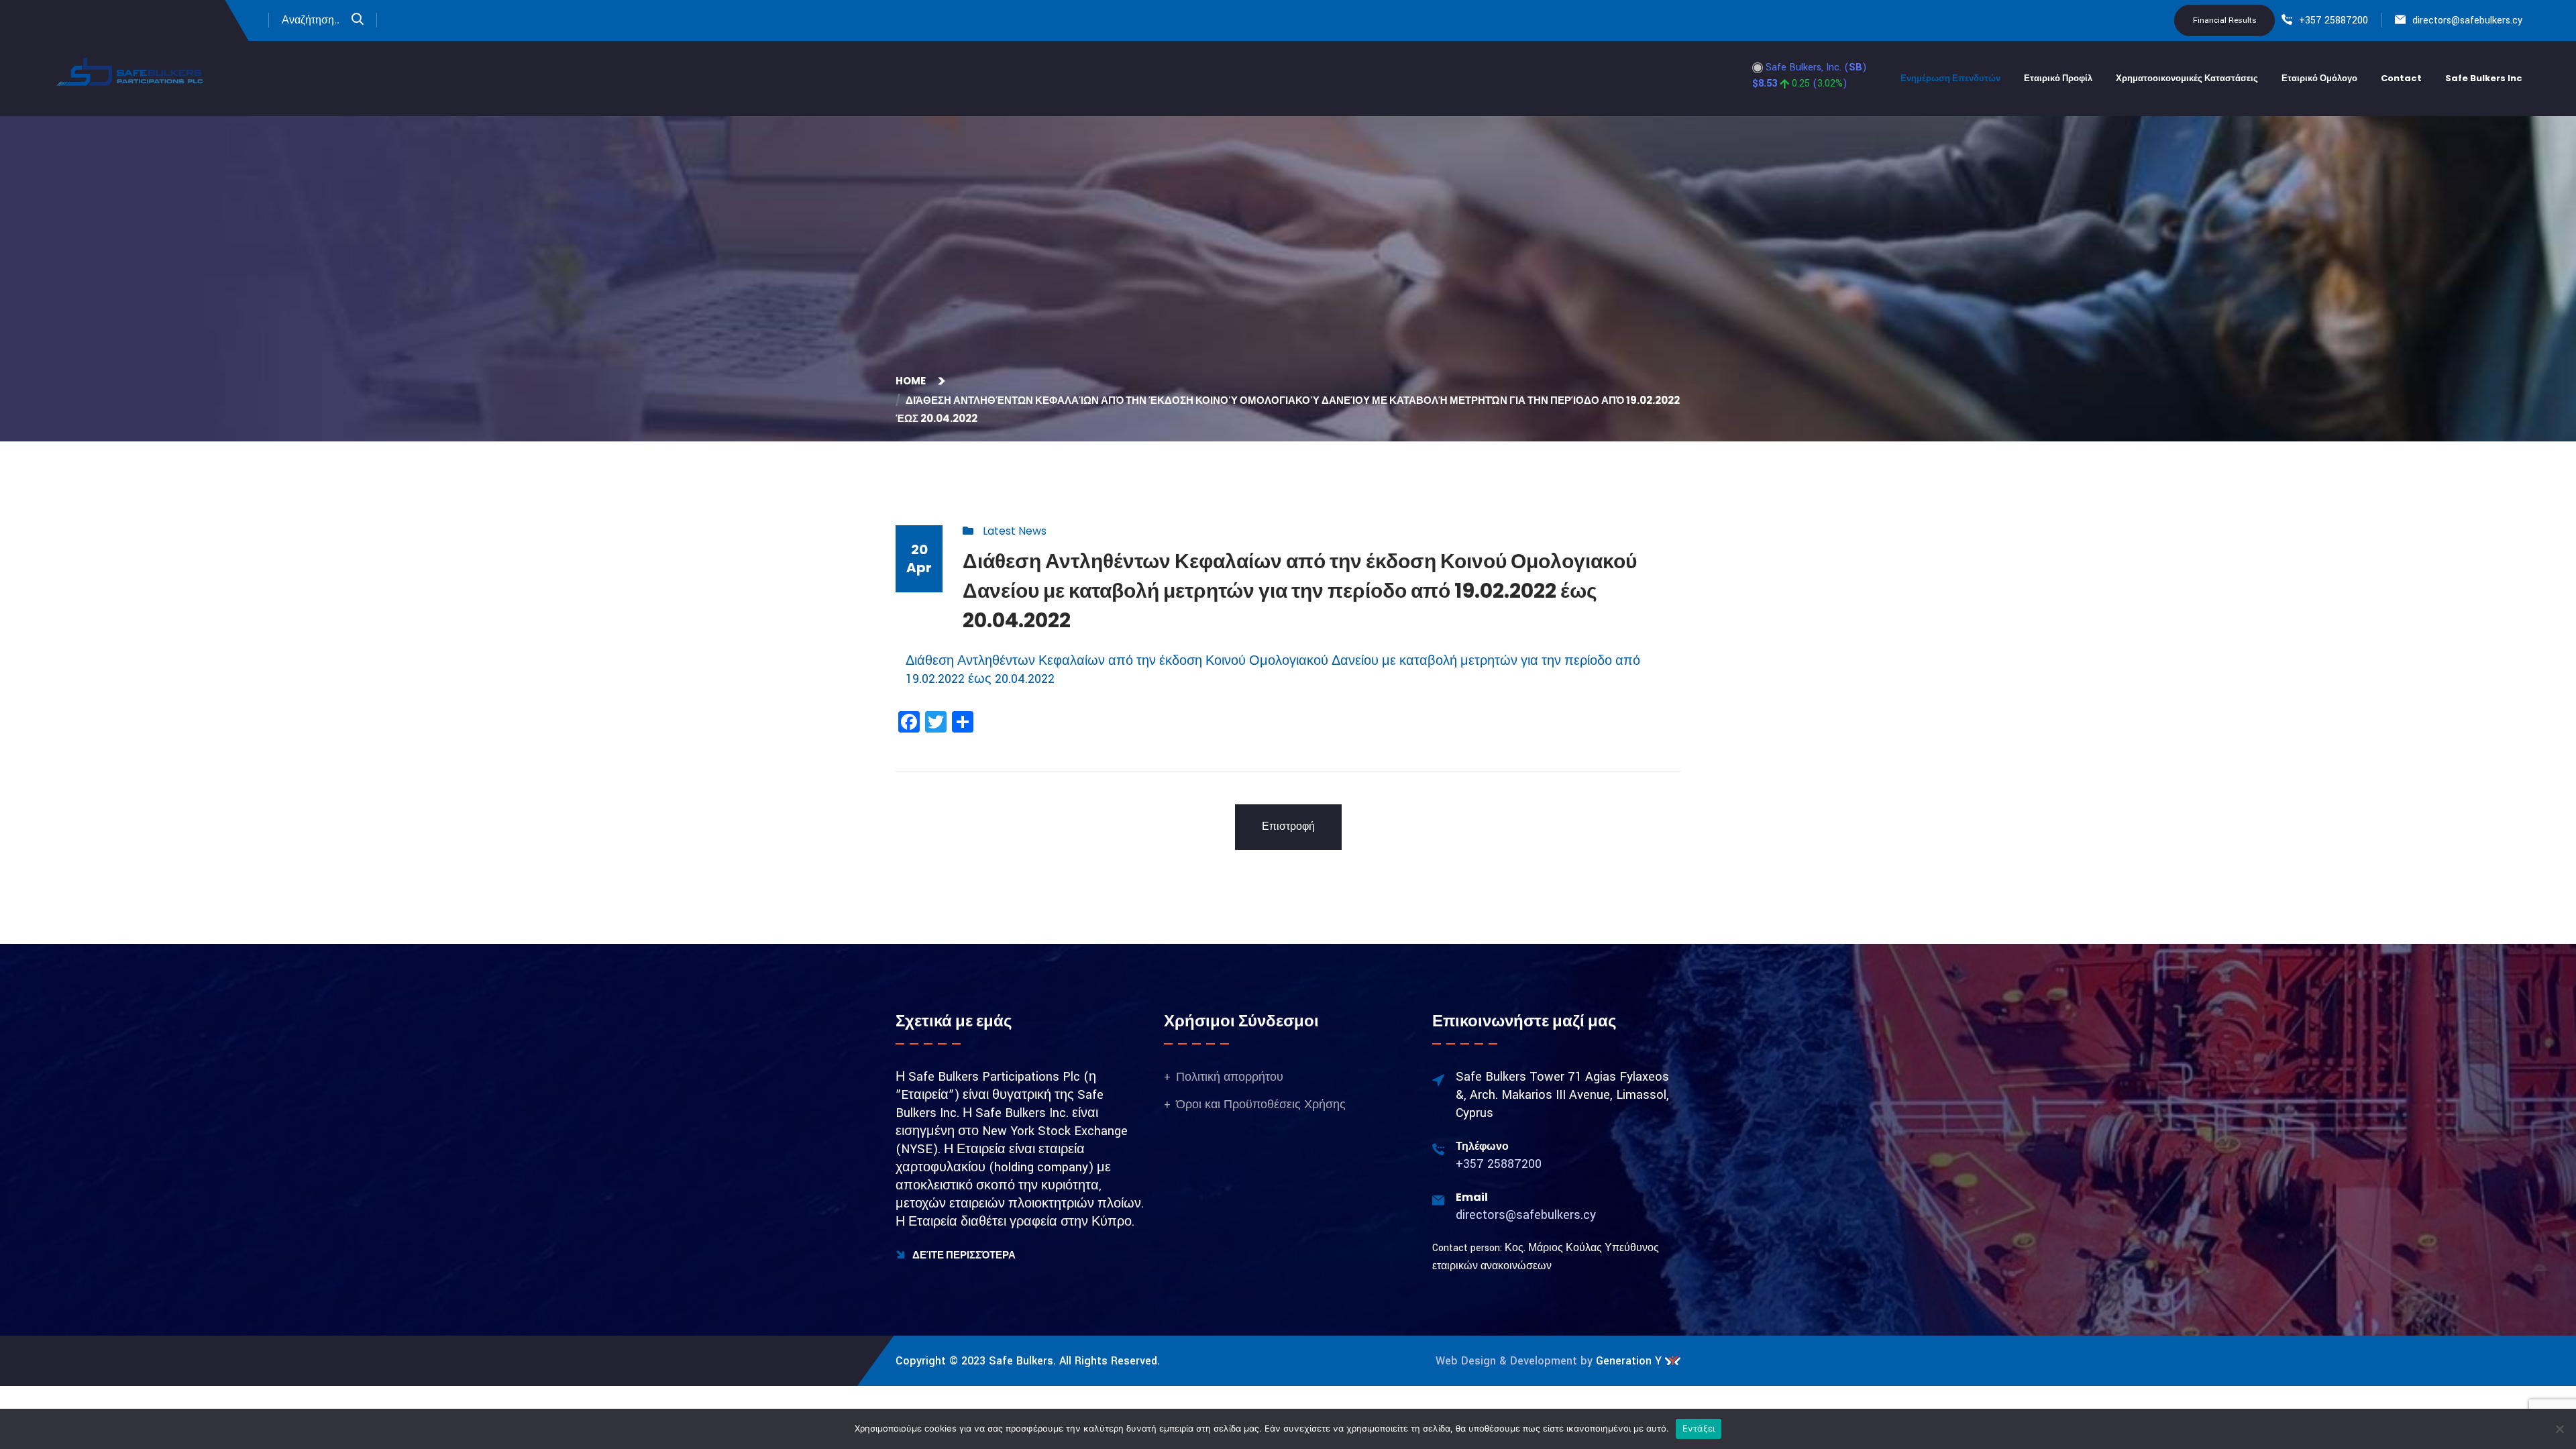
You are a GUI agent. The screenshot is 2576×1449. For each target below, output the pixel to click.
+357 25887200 (2333, 20)
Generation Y (1629, 1361)
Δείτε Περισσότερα (963, 1255)
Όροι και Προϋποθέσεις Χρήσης (1261, 1105)
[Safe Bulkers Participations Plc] (131, 71)
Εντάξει (1699, 1428)
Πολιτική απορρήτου (1230, 1077)
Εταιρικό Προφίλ (2058, 78)
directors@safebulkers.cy (2467, 20)
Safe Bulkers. (1022, 1361)
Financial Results (2225, 20)
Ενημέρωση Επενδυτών (1950, 78)
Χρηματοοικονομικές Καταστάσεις (2187, 78)
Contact (2401, 78)
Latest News (1015, 531)
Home (913, 381)
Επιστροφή (1288, 827)
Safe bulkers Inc (2484, 78)
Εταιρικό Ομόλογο (2319, 78)
